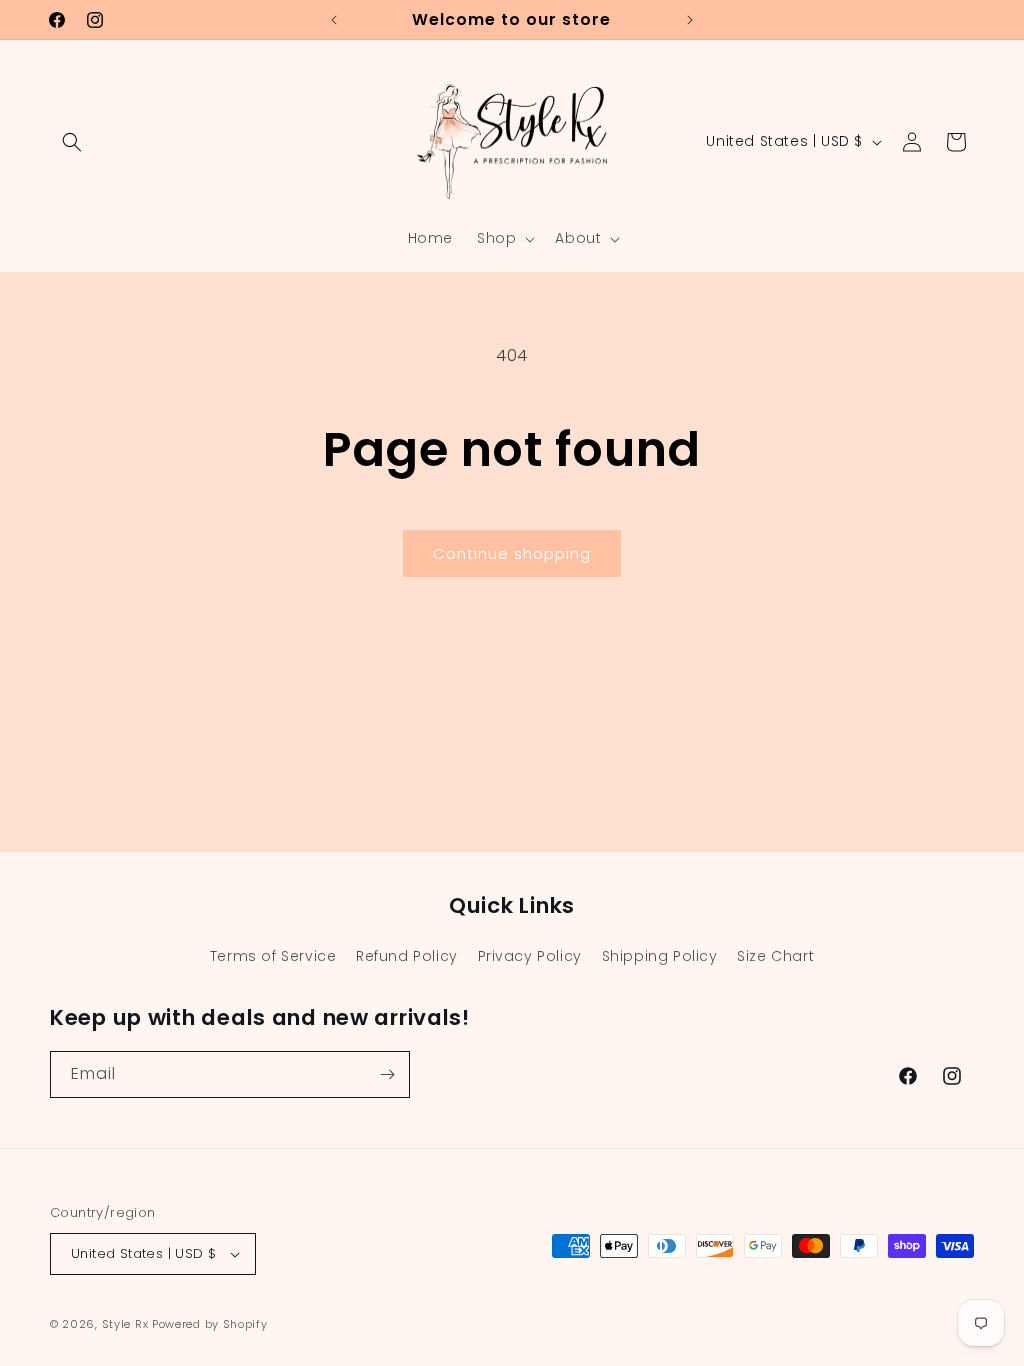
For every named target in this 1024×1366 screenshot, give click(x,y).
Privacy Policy (530, 956)
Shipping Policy (660, 956)
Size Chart (775, 956)
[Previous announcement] (334, 20)
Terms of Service (273, 956)
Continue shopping (512, 553)
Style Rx (125, 1324)
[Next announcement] (690, 20)
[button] (72, 142)
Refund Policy (407, 956)
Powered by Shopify (210, 1324)
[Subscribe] (387, 1074)
